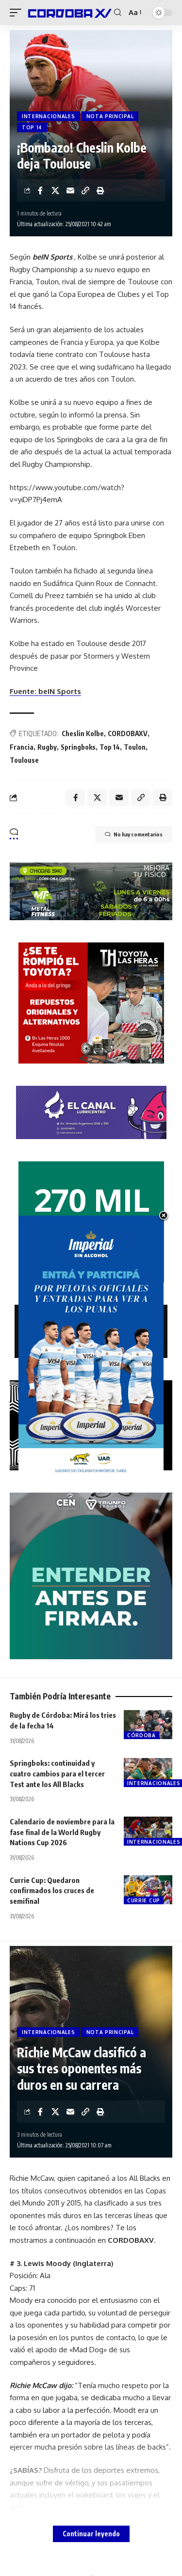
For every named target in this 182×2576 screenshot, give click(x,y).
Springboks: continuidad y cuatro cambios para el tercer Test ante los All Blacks (57, 1774)
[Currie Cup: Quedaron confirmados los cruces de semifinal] (148, 1890)
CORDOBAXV (128, 733)
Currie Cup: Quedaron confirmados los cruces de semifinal (52, 1891)
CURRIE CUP (144, 1900)
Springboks (78, 747)
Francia (22, 747)
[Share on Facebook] (40, 190)
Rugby (47, 747)
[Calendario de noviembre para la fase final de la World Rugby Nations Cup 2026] (148, 1831)
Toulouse (24, 760)
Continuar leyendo (91, 2534)
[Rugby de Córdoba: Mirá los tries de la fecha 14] (148, 1725)
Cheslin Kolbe (83, 733)
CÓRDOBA (141, 1735)
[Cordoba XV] (69, 13)
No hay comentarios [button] (138, 834)
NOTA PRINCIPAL (110, 116)
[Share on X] (55, 190)
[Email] (70, 190)
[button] (18, 13)
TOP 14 (32, 127)
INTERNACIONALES (49, 116)
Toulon (135, 747)
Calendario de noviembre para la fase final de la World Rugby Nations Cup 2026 (62, 1832)
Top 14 (110, 747)
